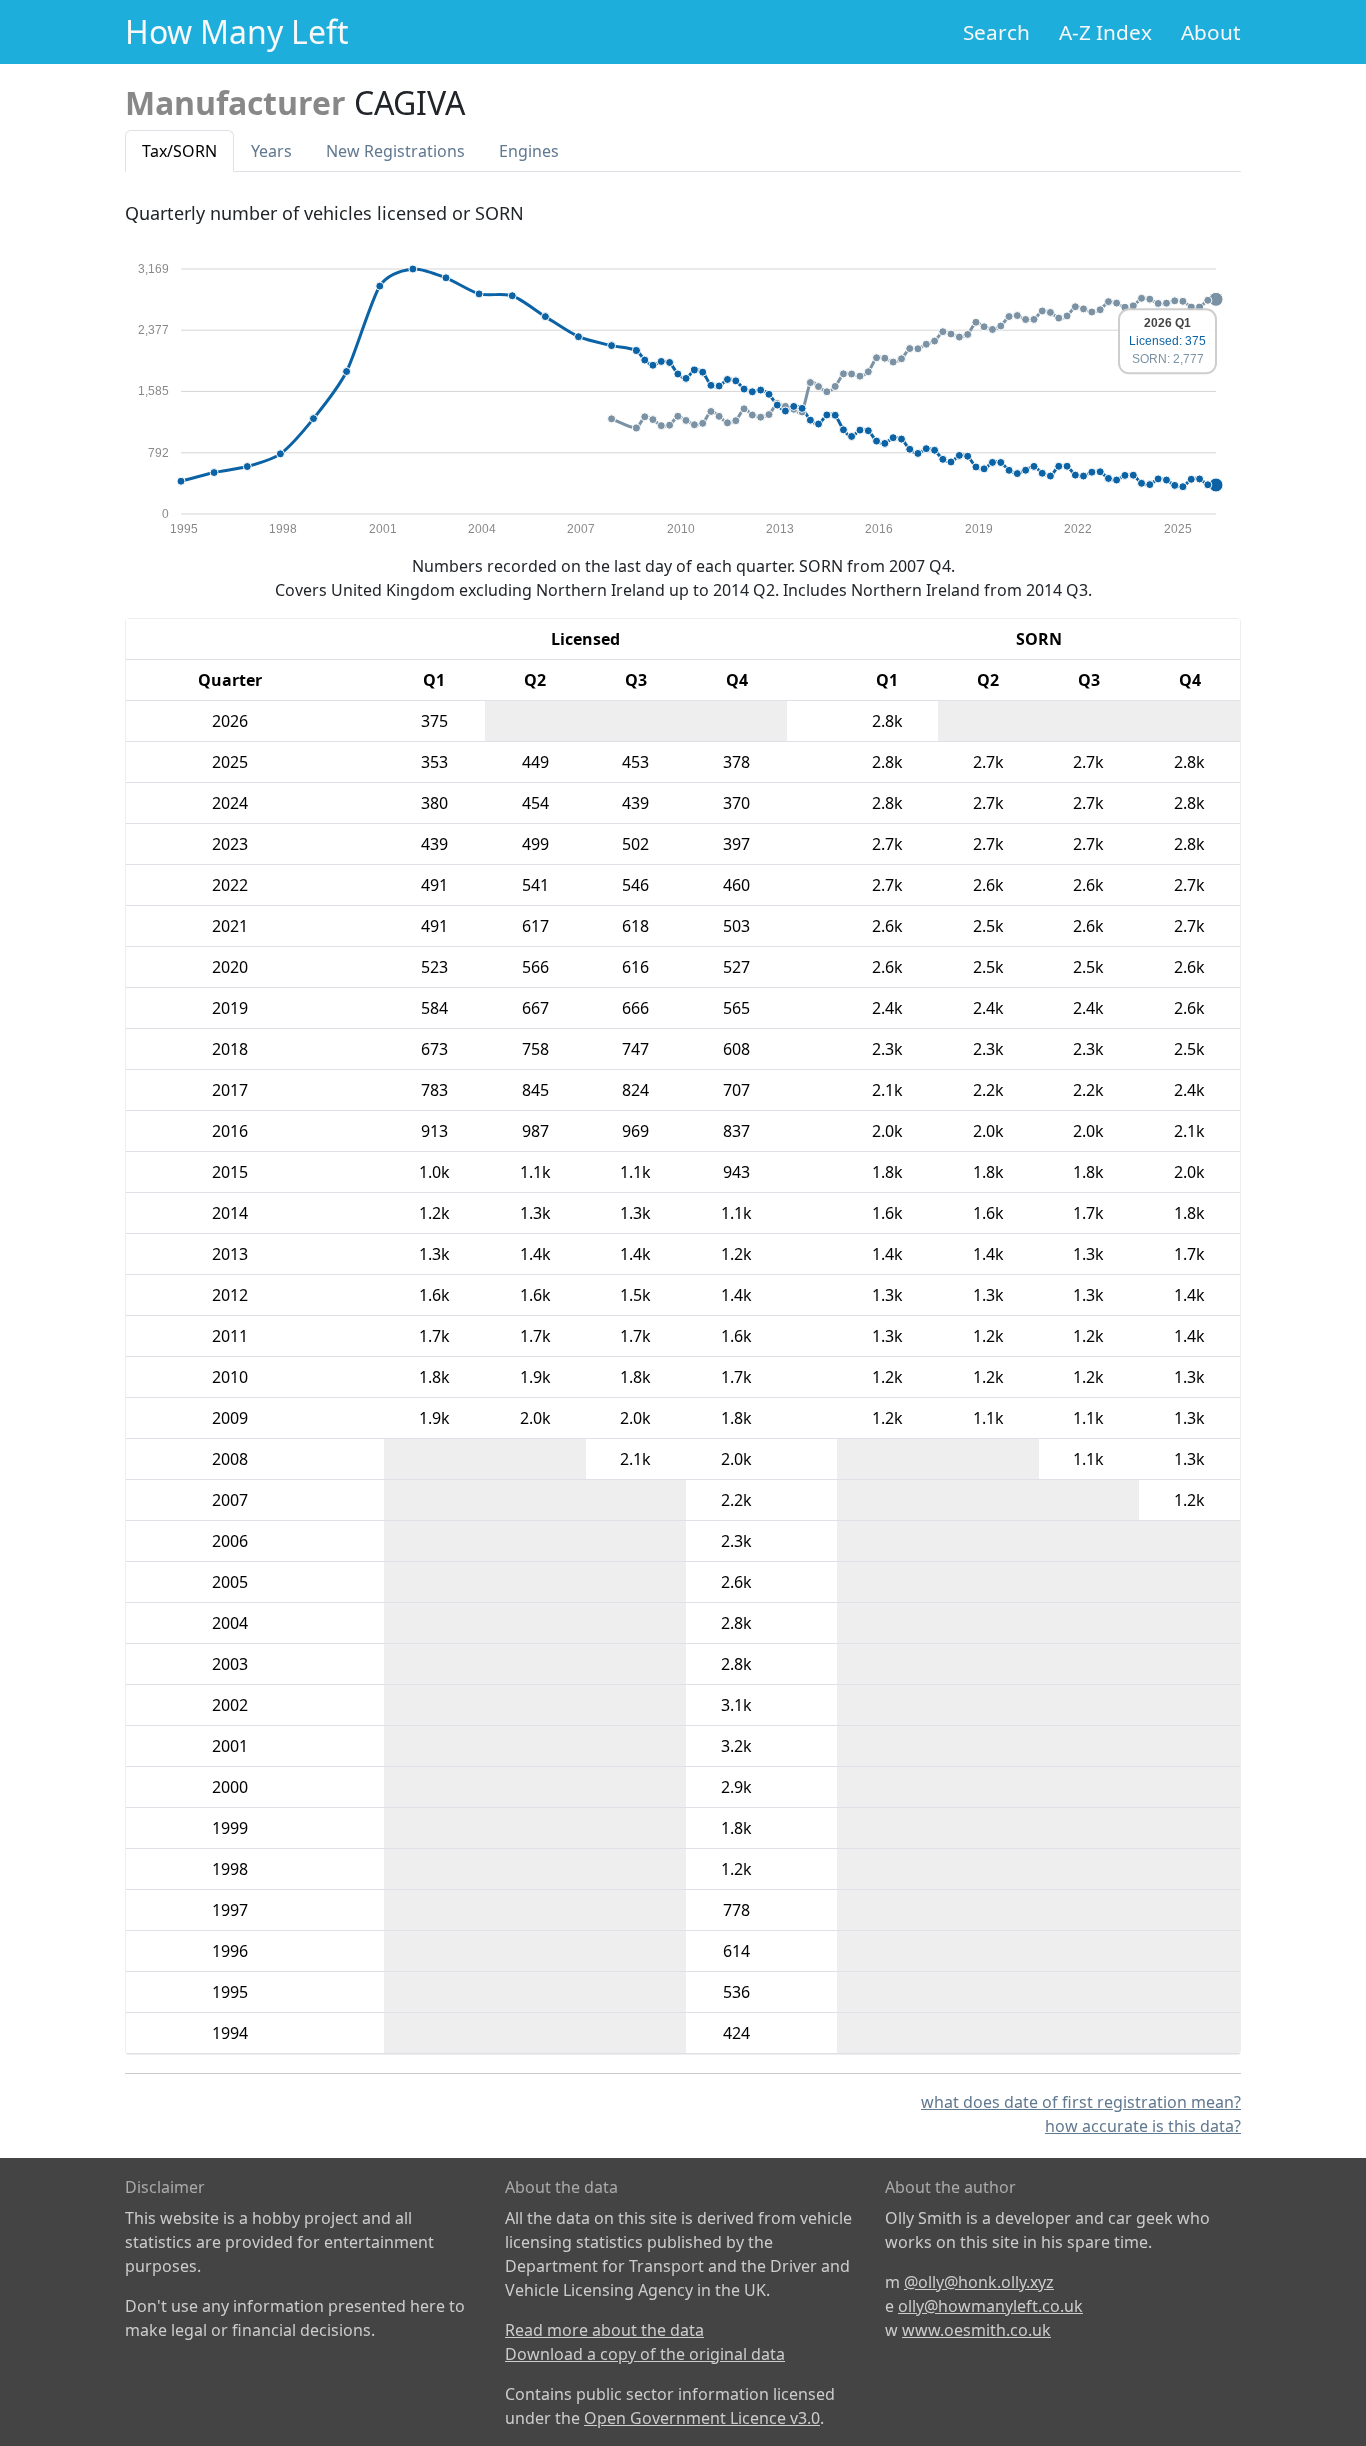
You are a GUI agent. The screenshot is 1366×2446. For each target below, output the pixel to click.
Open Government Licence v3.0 (702, 2418)
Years (271, 151)
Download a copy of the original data (645, 2354)
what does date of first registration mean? (1081, 2102)
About (1211, 32)
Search (996, 32)
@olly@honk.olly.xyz (979, 2282)
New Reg (395, 151)
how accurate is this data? (1143, 2126)
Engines (529, 151)
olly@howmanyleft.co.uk (990, 2306)
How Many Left (237, 31)
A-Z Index (1105, 32)
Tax (179, 151)
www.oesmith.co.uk (976, 2330)
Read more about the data (604, 2330)
